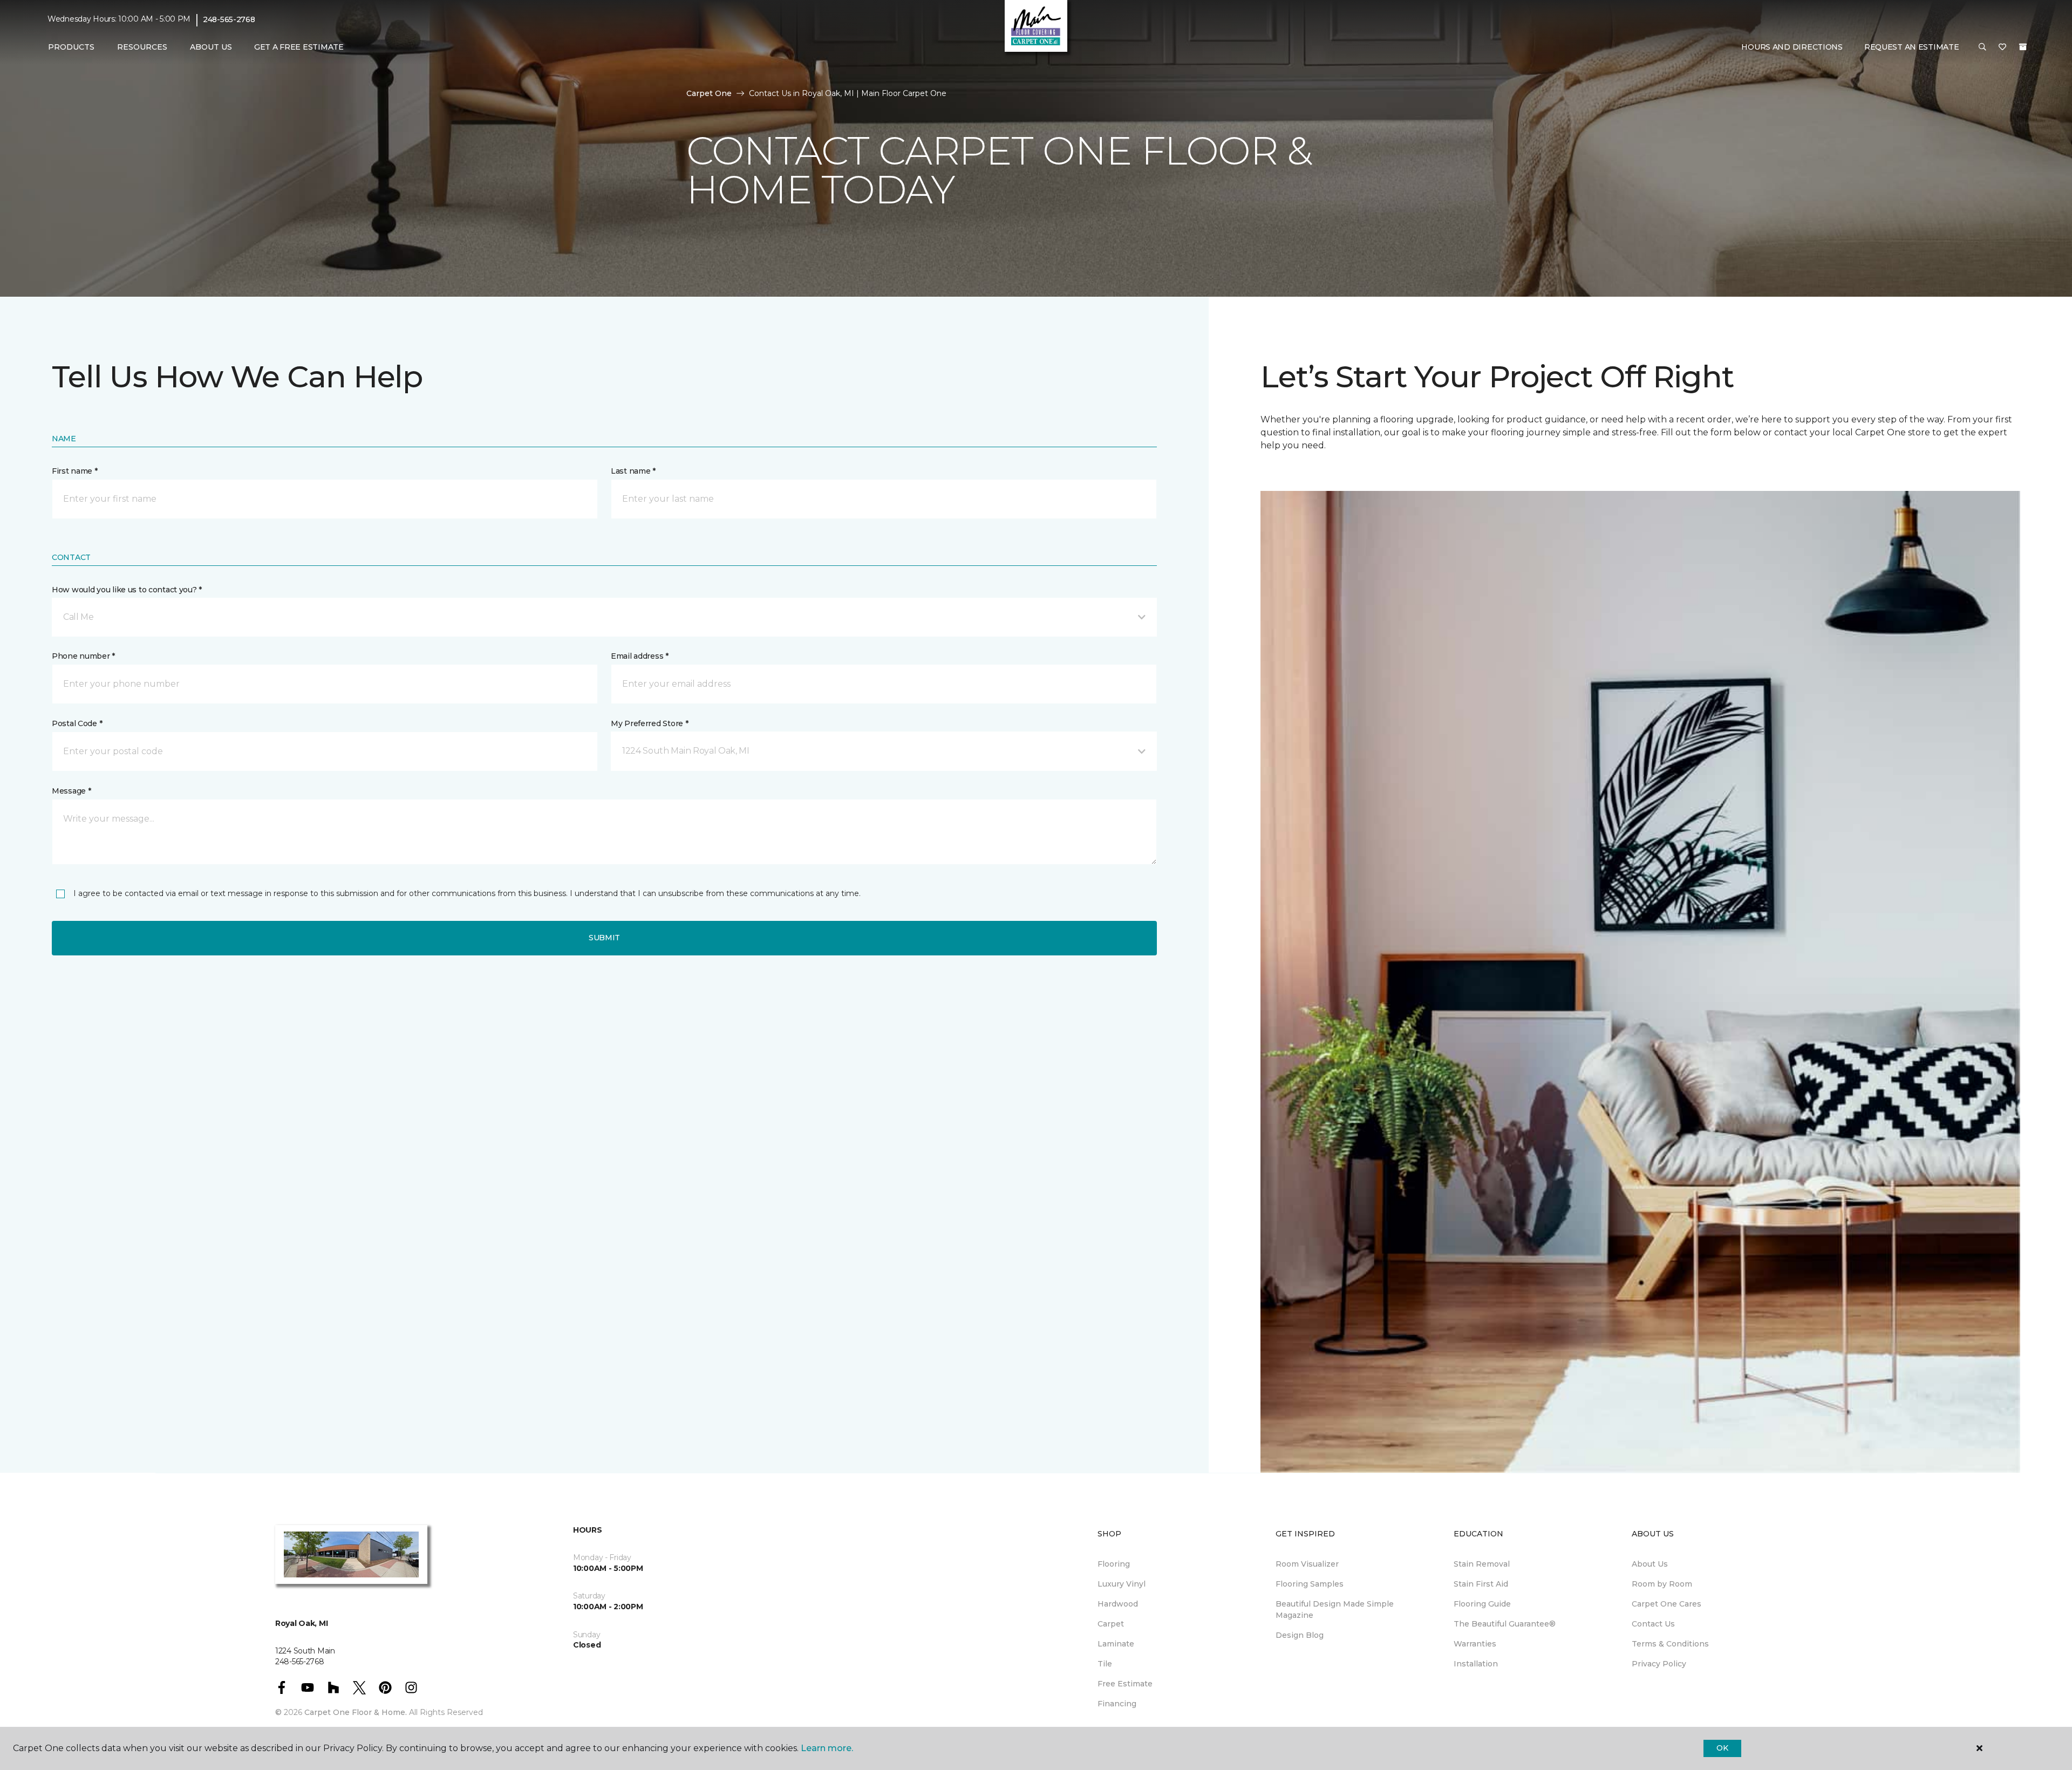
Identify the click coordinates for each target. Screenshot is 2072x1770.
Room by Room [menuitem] (1662, 1584)
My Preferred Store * (649, 723)
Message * (71, 791)
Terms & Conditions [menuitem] (1670, 1644)
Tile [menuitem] (1105, 1664)
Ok (1722, 1748)
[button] (1982, 47)
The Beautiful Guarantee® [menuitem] (1505, 1624)
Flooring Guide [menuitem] (1482, 1604)
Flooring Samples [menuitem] (1310, 1584)
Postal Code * (77, 723)
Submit (604, 938)
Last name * (633, 471)
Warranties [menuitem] (1475, 1644)
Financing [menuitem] (1117, 1704)
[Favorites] (2002, 47)
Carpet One (709, 93)
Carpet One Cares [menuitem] (1667, 1604)
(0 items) (2023, 47)
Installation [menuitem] (1476, 1664)
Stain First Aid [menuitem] (1481, 1584)
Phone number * (83, 656)
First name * (75, 471)
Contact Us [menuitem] (1653, 1624)
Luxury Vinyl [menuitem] (1122, 1584)
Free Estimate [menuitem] (1125, 1684)
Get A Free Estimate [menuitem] (299, 47)
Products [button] (71, 47)
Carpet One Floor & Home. (356, 1712)
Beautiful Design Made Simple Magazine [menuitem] (1335, 1610)
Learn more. (827, 1748)
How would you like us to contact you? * (127, 590)
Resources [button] (142, 47)
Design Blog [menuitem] (1300, 1635)
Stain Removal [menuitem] (1482, 1564)
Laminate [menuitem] (1116, 1644)
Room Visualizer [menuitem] (1307, 1564)
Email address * (640, 656)
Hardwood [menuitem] (1118, 1604)
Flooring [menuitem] (1114, 1564)
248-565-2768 (229, 19)
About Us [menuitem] (1650, 1564)
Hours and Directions (1792, 47)
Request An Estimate (1912, 47)
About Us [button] (211, 47)
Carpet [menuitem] (1111, 1624)
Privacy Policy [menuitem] (1659, 1664)
